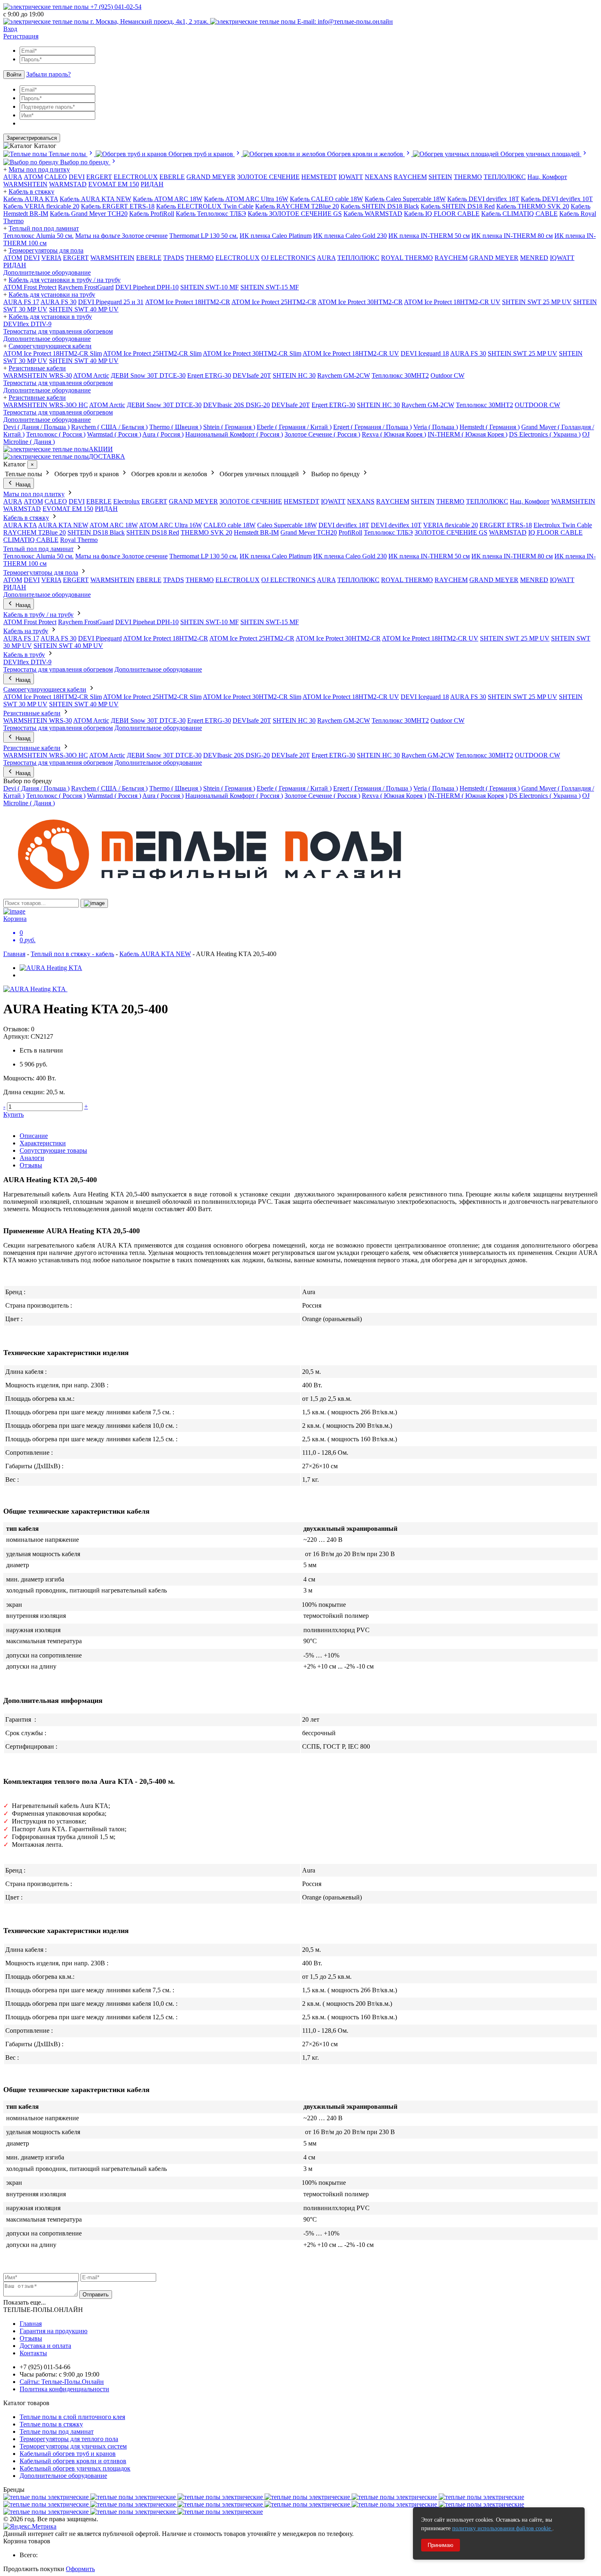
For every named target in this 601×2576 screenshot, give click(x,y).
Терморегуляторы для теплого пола (69, 2439)
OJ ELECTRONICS (288, 258)
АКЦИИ (101, 449)
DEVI (77, 177)
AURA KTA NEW (63, 525)
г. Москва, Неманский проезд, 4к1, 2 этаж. (149, 21)
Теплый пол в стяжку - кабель (72, 954)
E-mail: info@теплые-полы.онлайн (344, 21)
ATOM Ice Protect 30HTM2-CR (360, 302)
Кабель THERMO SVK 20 (533, 206)
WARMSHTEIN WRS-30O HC (46, 405)
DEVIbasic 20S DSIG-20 (237, 405)
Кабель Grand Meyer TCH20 (89, 214)
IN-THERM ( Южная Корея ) (468, 434)
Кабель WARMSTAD (373, 214)
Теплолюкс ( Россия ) (56, 434)
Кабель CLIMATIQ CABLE (519, 214)
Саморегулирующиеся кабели (50, 346)
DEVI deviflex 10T (396, 525)
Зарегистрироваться (32, 138)
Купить (13, 1114)
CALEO (56, 177)
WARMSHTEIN (25, 184)
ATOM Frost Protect (30, 287)
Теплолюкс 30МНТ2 (400, 375)
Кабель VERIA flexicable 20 (41, 206)
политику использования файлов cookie (502, 2528)
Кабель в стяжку (31, 192)
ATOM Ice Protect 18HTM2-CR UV (452, 302)
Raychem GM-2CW (344, 375)
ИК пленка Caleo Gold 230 (350, 236)
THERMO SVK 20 (206, 532)
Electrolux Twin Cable (563, 525)
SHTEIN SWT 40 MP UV (84, 309)
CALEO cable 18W (230, 525)
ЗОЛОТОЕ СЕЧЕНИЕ (268, 177)
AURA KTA (20, 525)
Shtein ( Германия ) (229, 427)
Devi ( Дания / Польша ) (36, 427)
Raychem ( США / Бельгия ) (109, 427)
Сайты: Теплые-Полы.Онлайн (62, 2382)
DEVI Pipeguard (100, 638)
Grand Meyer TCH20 (309, 532)
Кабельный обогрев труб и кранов (68, 2454)
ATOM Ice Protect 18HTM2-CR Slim (53, 353)
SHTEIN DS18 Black (96, 532)
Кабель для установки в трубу (50, 317)
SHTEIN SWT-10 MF (210, 287)
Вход (10, 29)
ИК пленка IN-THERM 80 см (512, 236)
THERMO (468, 177)
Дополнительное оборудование (47, 272)
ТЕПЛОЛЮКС (505, 177)
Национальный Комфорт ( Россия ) (234, 434)
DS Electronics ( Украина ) (545, 434)
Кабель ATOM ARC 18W (168, 199)
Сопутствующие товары (53, 1150)
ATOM (13, 258)
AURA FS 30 (58, 302)
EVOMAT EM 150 (114, 184)
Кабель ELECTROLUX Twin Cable (205, 206)
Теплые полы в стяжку (51, 2424)
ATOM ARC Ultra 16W (170, 525)
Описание (34, 1136)
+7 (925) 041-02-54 (115, 7)
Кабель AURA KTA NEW (95, 199)
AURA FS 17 (21, 302)
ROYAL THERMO (407, 258)
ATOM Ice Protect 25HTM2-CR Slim (152, 353)
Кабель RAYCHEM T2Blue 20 (297, 206)
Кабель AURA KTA (31, 199)
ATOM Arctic (91, 375)
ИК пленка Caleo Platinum (276, 236)
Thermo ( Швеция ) (175, 427)
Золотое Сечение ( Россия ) (322, 434)
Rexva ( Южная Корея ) (394, 434)
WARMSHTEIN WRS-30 (38, 375)
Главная (14, 954)
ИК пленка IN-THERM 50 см (429, 236)
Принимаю (441, 2545)
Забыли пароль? (48, 74)
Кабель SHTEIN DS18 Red (458, 206)
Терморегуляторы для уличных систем (73, 2446)
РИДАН (152, 184)
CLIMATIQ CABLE (31, 540)
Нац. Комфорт (547, 177)
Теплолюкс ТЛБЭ (388, 532)
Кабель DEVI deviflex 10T (557, 199)
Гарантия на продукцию (54, 2331)
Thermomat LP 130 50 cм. (204, 236)
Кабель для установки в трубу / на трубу (65, 280)
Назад (22, 485)
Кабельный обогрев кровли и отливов (73, 2461)
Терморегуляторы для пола (46, 250)
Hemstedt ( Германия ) (490, 427)
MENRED (534, 258)
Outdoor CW (447, 375)
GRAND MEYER (211, 177)
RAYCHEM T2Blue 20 (35, 532)
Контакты (33, 2353)
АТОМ (33, 177)
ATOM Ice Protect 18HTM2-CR (188, 302)
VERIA (51, 258)
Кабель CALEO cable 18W (326, 199)
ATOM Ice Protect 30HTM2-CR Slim (252, 353)
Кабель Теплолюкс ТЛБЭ (211, 214)
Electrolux (127, 501)
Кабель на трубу (26, 631)
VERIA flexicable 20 (451, 525)
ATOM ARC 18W (114, 525)
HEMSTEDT (319, 177)
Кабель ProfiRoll (152, 214)
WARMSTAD (68, 184)
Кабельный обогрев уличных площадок (75, 2468)
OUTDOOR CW (537, 405)
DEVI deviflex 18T (344, 525)
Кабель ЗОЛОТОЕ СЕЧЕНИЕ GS (295, 214)
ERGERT (99, 177)
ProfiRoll (350, 532)
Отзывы (31, 1165)
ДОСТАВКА (107, 456)
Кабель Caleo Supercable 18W (405, 199)
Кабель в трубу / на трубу (38, 615)
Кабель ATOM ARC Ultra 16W (246, 199)
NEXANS (378, 177)
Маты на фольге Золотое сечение (121, 236)
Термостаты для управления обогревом (58, 331)
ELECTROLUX (136, 177)
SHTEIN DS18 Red (153, 532)
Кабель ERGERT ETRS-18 (118, 206)
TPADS (174, 258)
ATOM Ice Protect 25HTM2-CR (274, 302)
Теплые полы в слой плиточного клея (72, 2417)
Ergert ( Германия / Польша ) (372, 427)
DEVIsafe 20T (252, 375)
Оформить (80, 2569)
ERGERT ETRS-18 (506, 525)
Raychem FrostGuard (86, 287)
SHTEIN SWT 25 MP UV (537, 302)
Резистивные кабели (37, 368)
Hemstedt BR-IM (256, 532)
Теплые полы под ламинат (57, 2432)
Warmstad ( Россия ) (114, 434)
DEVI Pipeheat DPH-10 (147, 287)
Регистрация (21, 36)
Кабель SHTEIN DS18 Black (380, 206)
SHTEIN (440, 177)
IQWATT (351, 177)
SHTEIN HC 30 (294, 375)
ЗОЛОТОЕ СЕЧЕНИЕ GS (451, 532)
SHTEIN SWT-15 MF (270, 287)
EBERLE (172, 177)
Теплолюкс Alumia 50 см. (38, 236)
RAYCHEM (410, 177)
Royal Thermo (79, 540)
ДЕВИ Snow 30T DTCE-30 (148, 375)
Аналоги (32, 1158)
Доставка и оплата (45, 2346)
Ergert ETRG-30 (209, 375)
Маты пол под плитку (39, 169)
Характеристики (43, 1143)
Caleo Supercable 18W (287, 525)
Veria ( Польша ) (436, 427)
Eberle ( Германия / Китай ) (294, 427)
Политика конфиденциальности (64, 2389)
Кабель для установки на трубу (52, 295)
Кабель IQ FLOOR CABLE (442, 214)
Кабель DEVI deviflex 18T (483, 199)
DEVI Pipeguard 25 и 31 (111, 302)
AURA (13, 177)
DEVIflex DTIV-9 (27, 324)
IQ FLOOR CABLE (555, 532)
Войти (14, 75)
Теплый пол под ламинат (44, 228)
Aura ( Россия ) (163, 434)
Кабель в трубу (24, 655)
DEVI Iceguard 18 (425, 353)
